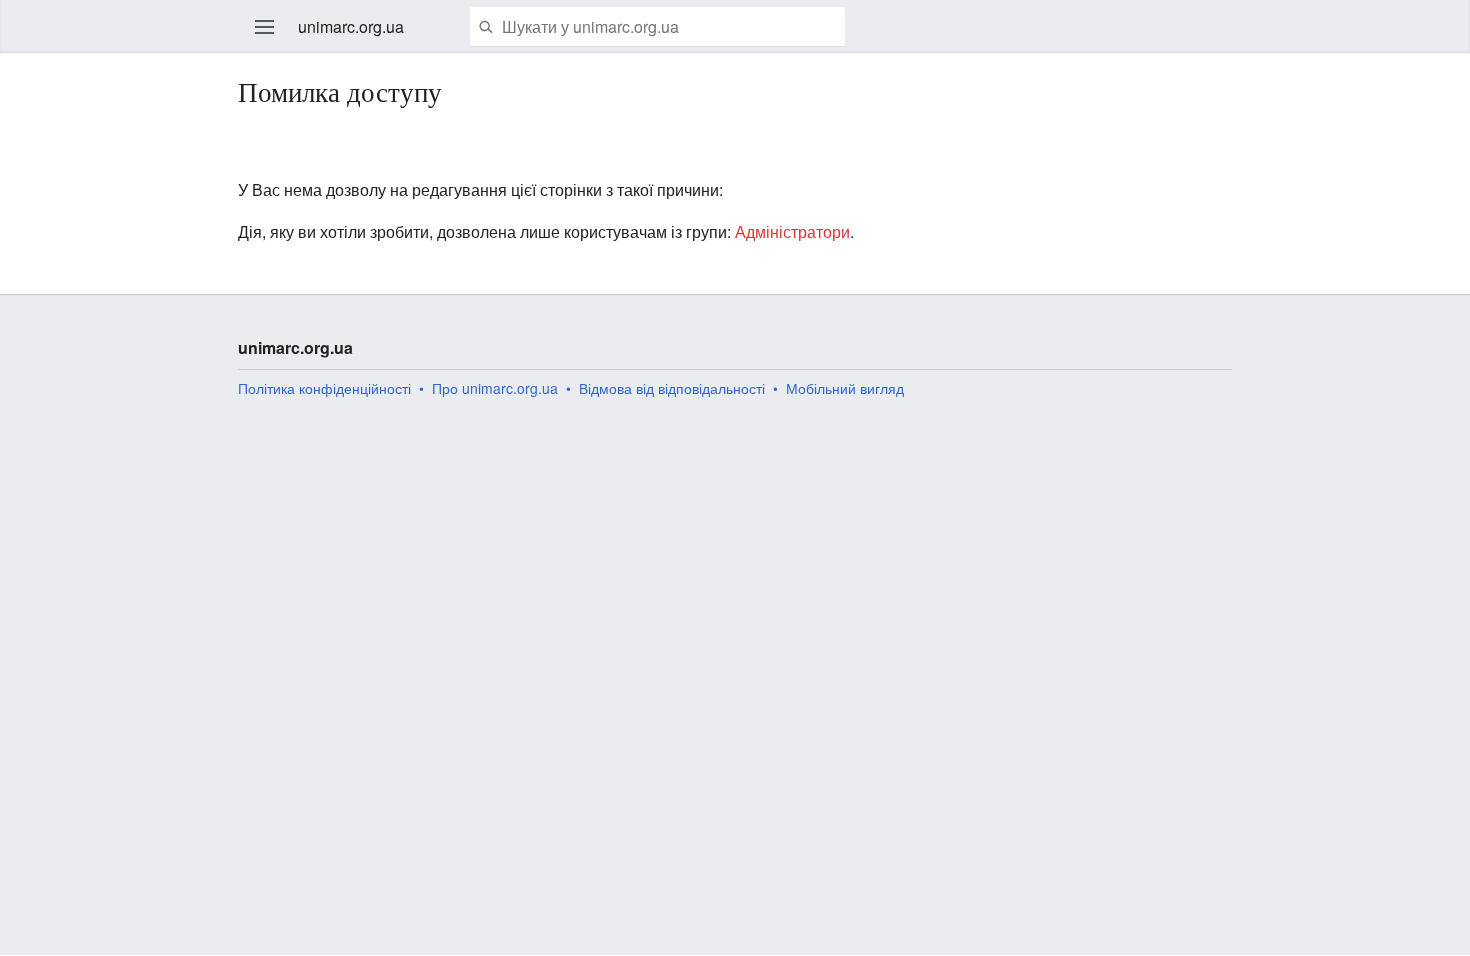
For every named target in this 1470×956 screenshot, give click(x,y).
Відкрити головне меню (265, 27)
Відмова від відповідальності (672, 388)
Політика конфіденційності (324, 388)
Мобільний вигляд (845, 388)
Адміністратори (792, 231)
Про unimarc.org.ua (495, 388)
